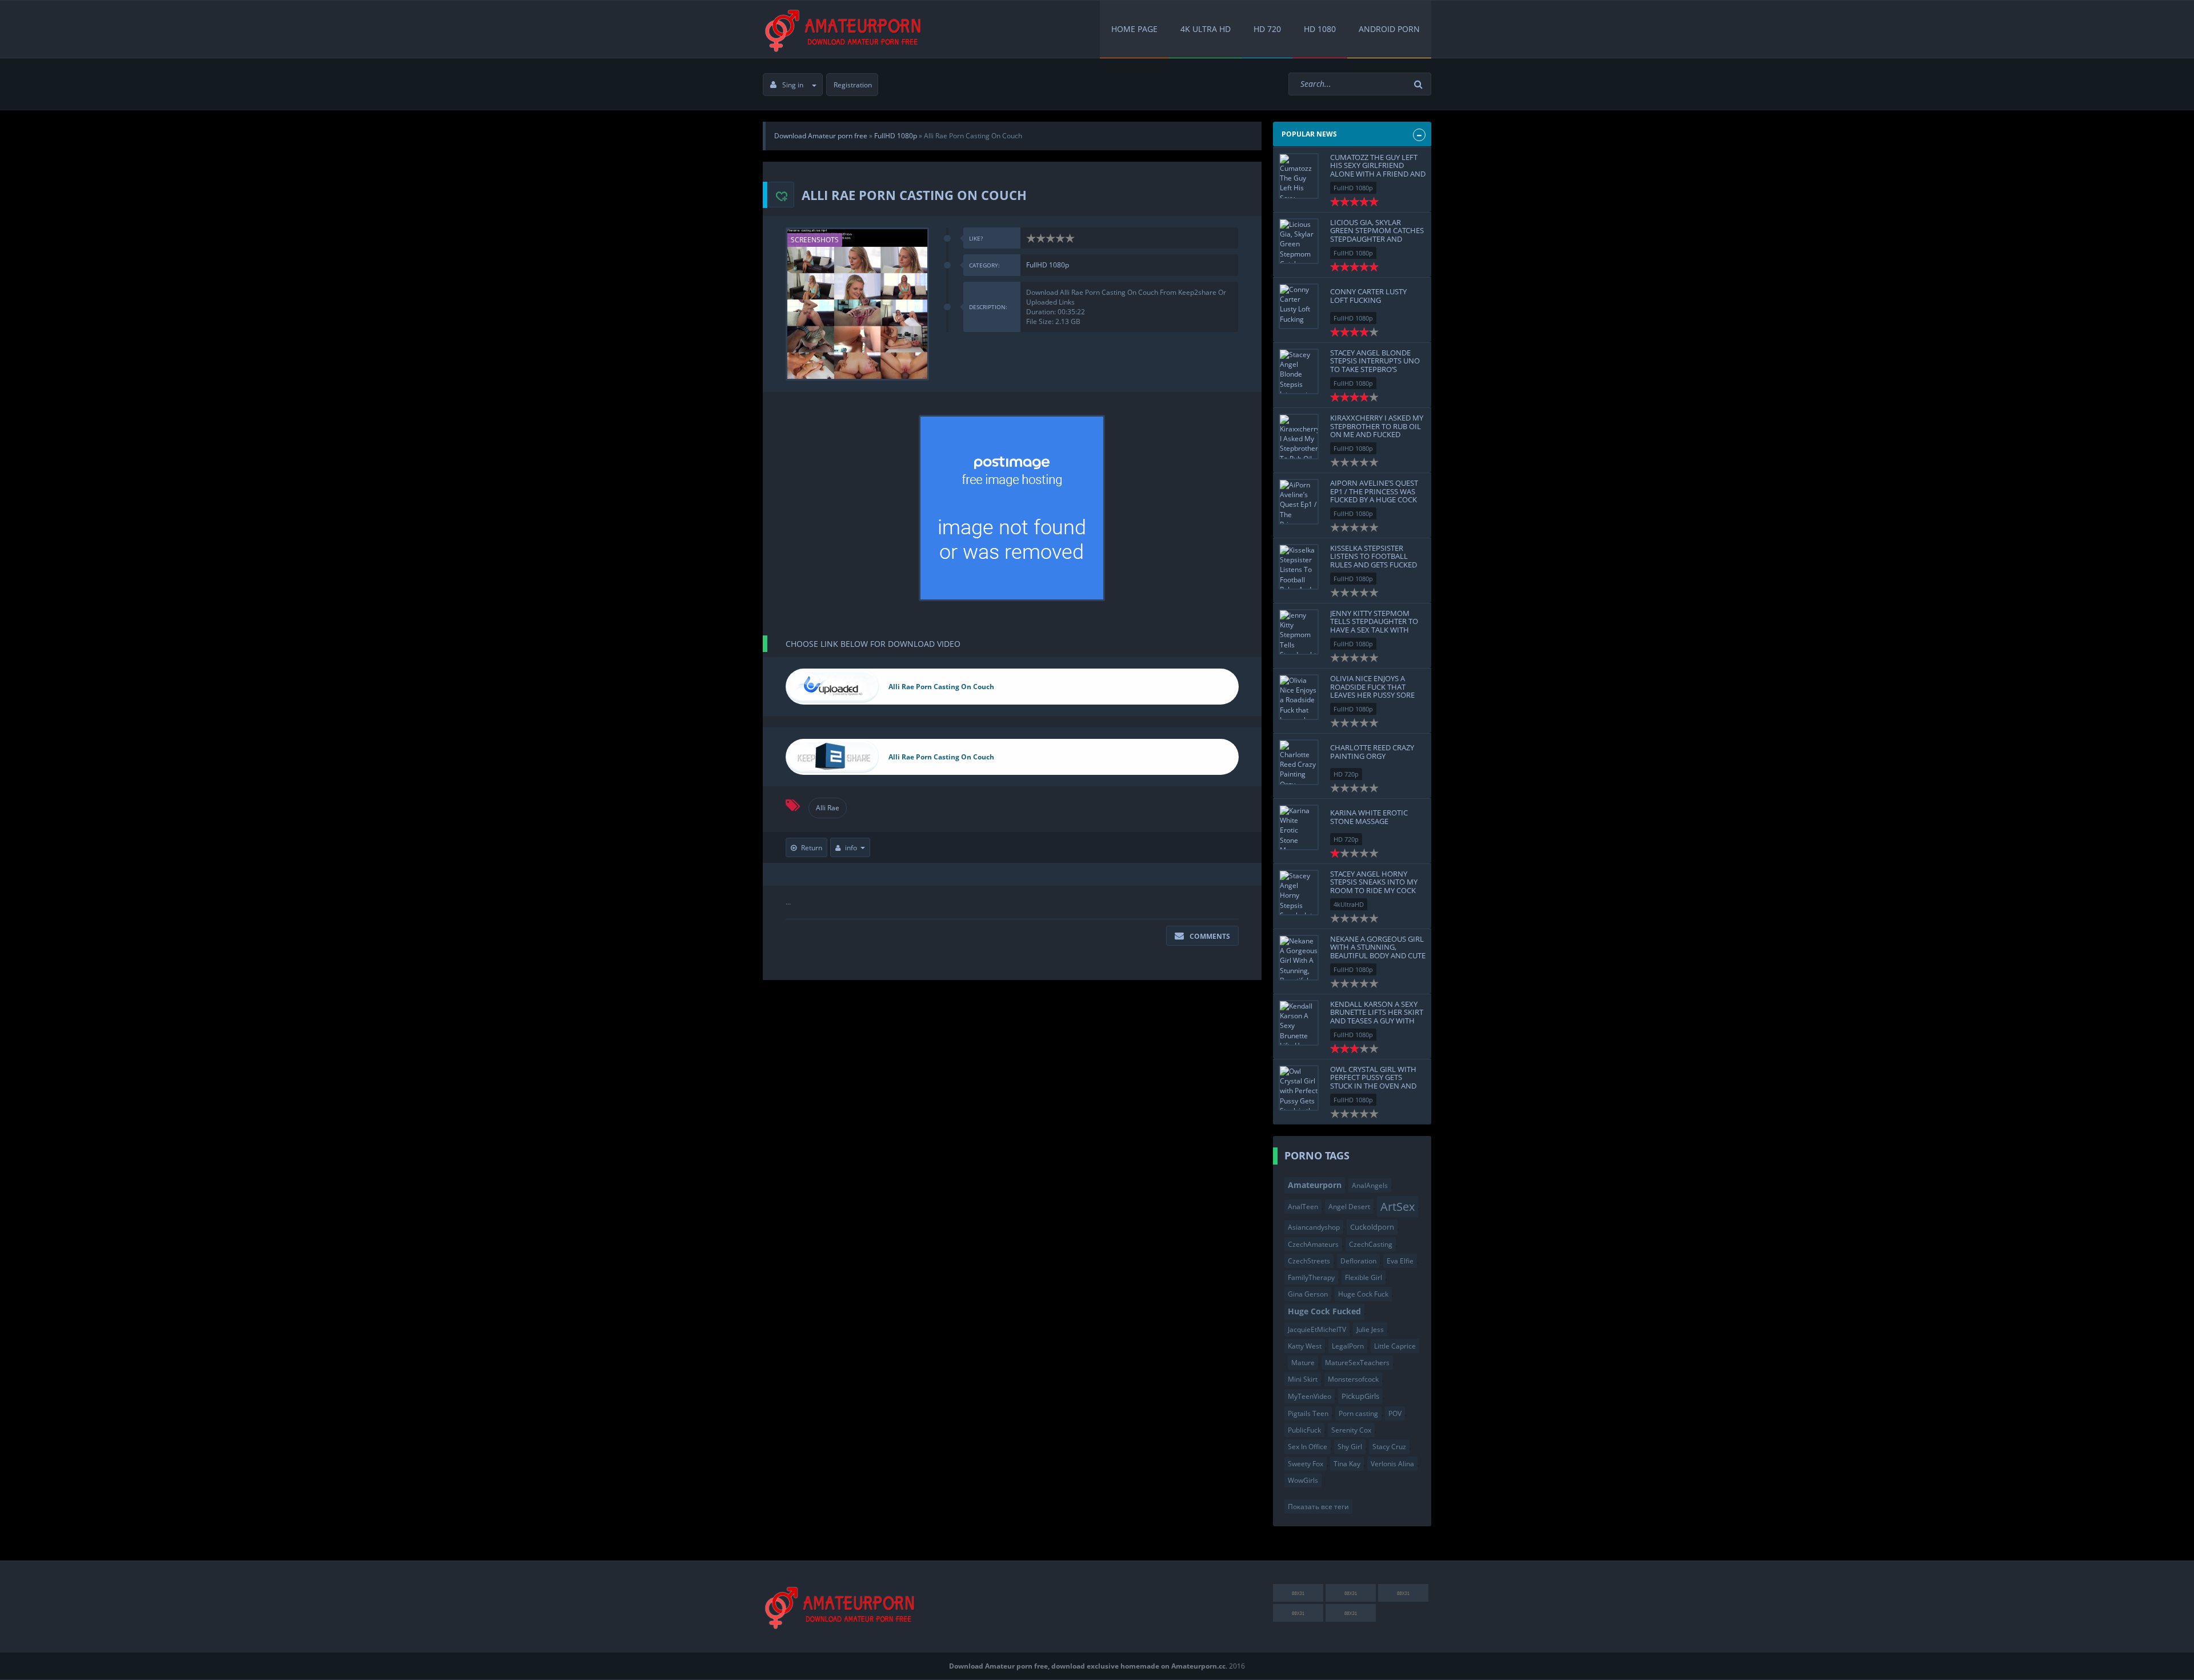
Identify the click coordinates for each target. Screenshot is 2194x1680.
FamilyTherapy (1311, 1277)
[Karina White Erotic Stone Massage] (1299, 827)
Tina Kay (1347, 1464)
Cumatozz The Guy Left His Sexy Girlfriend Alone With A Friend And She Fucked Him (1378, 169)
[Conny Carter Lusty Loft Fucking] (1299, 306)
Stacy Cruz (1389, 1447)
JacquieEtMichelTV (1317, 1329)
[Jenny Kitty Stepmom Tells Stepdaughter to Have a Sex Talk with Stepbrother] (1299, 632)
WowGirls (1303, 1480)
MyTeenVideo (1310, 1396)
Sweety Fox (1306, 1464)
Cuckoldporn (1372, 1227)
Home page (1134, 29)
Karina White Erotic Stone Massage (1369, 817)
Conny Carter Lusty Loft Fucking (1368, 295)
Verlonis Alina (1392, 1464)
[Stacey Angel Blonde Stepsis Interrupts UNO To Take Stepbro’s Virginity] (1299, 371)
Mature (1303, 1363)
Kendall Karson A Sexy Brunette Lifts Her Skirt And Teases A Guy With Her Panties (1377, 1016)
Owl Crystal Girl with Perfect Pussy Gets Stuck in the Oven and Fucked (1373, 1081)
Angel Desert (1349, 1207)
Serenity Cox (1351, 1430)
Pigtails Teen (1308, 1413)
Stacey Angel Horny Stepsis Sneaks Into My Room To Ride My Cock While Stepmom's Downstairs (1374, 890)
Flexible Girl (1364, 1277)
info (851, 848)
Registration (853, 85)
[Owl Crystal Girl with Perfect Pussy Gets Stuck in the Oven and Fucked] (1299, 1088)
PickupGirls (1360, 1396)
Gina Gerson (1308, 1294)
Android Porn (1389, 29)
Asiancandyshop (1314, 1227)
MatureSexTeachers (1357, 1363)
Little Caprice (1395, 1346)
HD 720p (1346, 774)
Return (812, 848)
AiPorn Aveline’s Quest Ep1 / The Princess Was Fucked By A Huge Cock (1374, 491)
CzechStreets (1309, 1261)
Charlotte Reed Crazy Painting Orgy (1372, 751)
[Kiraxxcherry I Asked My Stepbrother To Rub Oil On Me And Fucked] (1299, 437)
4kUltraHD (1349, 904)
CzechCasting (1371, 1244)
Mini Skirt (1303, 1379)
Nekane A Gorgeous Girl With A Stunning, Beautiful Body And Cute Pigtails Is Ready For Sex (1378, 951)
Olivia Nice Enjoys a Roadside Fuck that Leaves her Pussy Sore (1372, 687)
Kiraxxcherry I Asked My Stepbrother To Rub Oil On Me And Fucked (1377, 426)
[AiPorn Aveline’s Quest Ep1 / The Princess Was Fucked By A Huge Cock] (1299, 502)
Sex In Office (1308, 1447)
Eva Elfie (1400, 1261)
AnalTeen (1303, 1207)
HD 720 (1267, 29)
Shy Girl (1350, 1447)
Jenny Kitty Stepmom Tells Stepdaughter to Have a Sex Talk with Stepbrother (1374, 625)
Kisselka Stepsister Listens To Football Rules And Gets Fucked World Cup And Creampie (1374, 564)
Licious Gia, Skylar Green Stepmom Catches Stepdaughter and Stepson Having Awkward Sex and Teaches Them (1377, 243)
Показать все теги (1318, 1507)
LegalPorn (1348, 1346)
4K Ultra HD (1206, 29)
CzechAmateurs (1313, 1244)
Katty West (1305, 1346)
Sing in (793, 85)
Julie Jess (1370, 1329)
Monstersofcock (1353, 1379)
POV (1395, 1413)
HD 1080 (1320, 29)
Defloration (1358, 1261)
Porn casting (1358, 1413)
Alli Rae (828, 808)
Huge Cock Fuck (1363, 1294)
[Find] (1420, 84)
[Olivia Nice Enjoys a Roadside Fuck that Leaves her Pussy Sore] (1299, 697)
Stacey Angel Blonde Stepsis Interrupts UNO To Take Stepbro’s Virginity (1375, 365)
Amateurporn (1315, 1185)
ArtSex (1398, 1206)
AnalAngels (1370, 1185)
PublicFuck (1304, 1430)
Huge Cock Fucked (1324, 1311)
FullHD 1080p (1048, 265)
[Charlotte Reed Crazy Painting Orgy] (1299, 762)
